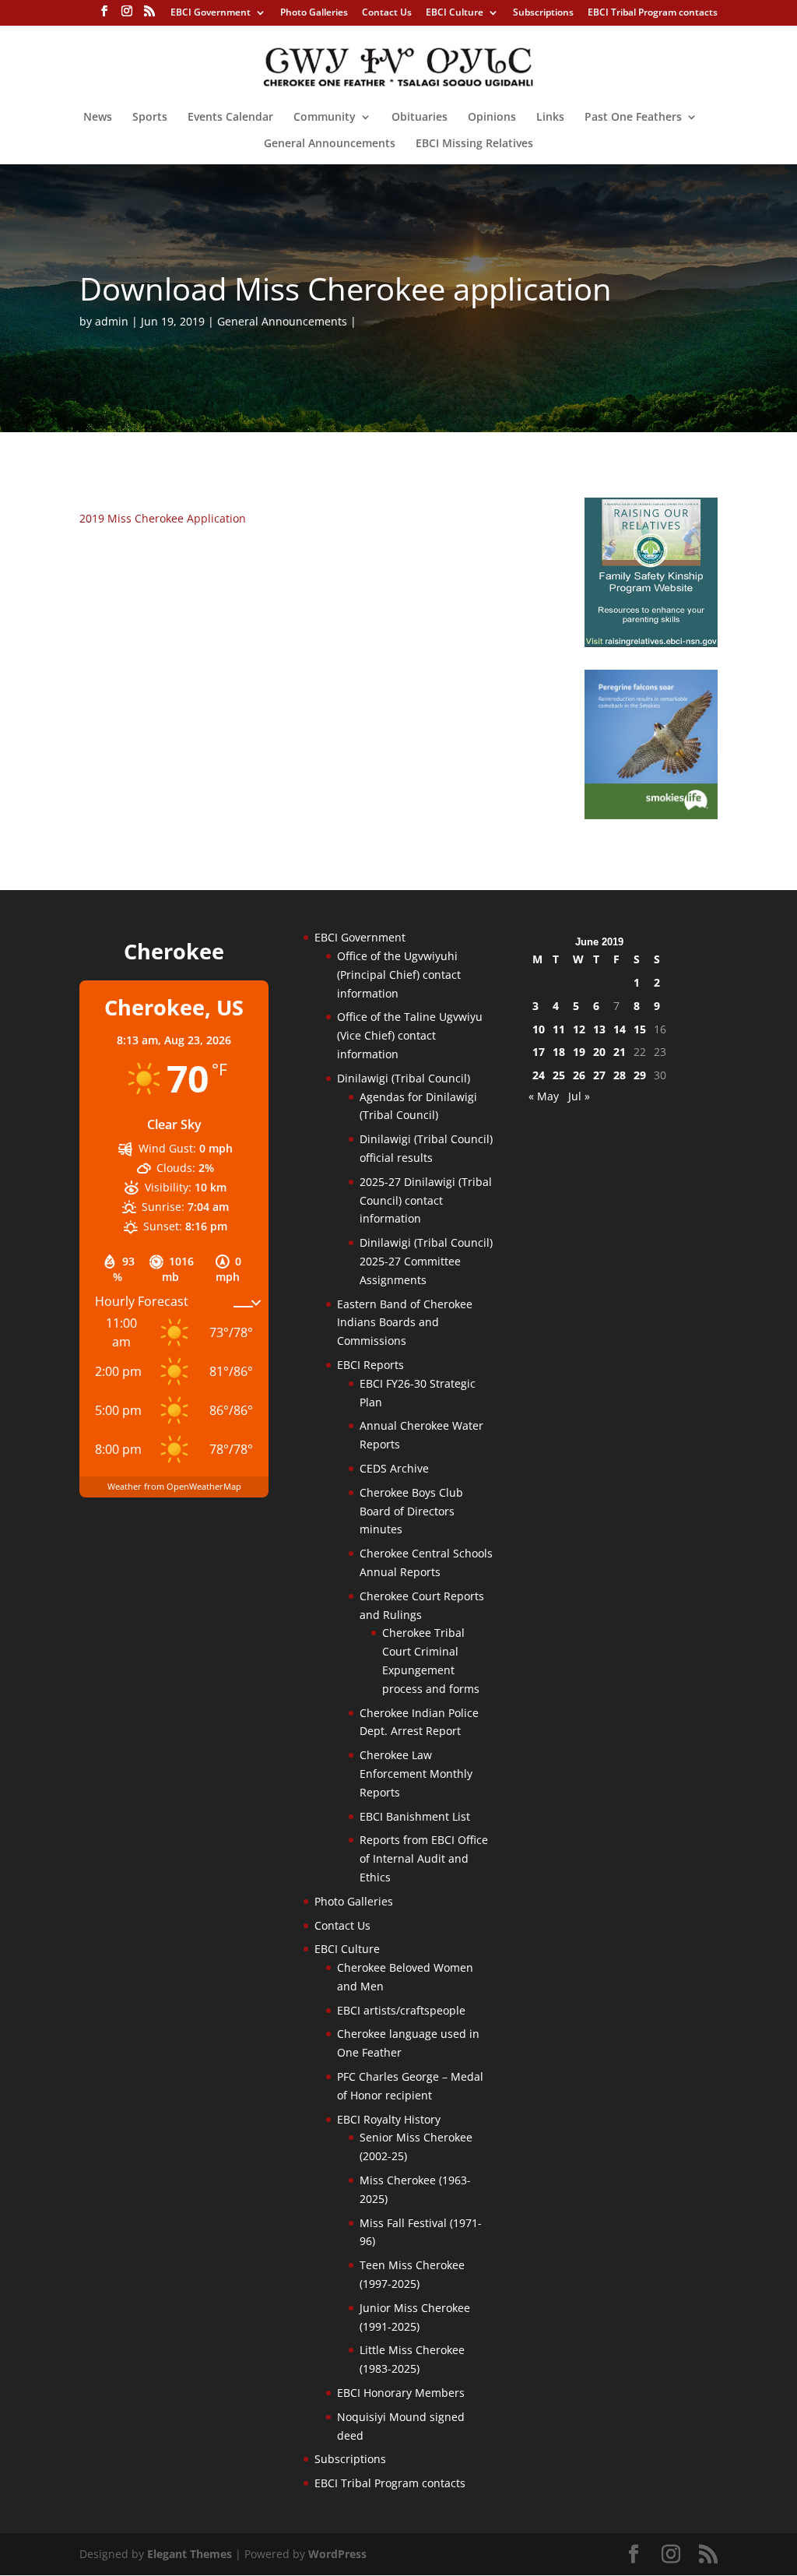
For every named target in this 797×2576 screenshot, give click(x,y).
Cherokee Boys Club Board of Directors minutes (411, 1511)
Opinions (492, 118)
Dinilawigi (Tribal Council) (404, 1078)
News (98, 118)
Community (325, 118)
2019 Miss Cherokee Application (163, 518)
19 (579, 1052)
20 (599, 1052)
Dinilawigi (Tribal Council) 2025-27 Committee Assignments (426, 1261)
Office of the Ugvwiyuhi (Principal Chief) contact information (399, 975)
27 (599, 1075)
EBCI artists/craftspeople (401, 2010)
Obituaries (420, 118)
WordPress (337, 2554)
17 (539, 1052)
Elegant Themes (190, 2554)
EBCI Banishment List (415, 1816)
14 (620, 1029)
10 (539, 1029)
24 (539, 1075)
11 (559, 1029)
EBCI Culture (455, 13)
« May (544, 1096)
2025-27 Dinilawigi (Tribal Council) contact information (426, 1200)
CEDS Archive (394, 1468)
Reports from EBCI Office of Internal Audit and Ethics (424, 1858)
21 (620, 1052)
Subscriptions (543, 13)
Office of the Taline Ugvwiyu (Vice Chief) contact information (410, 1035)
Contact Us (387, 13)
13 (599, 1029)
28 (620, 1075)
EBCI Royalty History (389, 2119)
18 (559, 1052)
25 (559, 1075)
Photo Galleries (314, 13)
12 (579, 1029)
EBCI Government (211, 13)
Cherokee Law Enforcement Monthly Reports (416, 1774)
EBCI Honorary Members (401, 2393)
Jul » (579, 1096)
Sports (150, 118)
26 (579, 1075)
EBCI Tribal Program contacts (653, 13)
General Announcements (330, 144)
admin (112, 321)
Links (550, 118)
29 (640, 1075)
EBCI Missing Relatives (474, 144)
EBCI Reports (370, 1365)
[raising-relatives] (651, 643)
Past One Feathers (633, 118)
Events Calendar (230, 118)
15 (640, 1029)
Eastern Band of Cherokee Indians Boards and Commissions (405, 1323)
